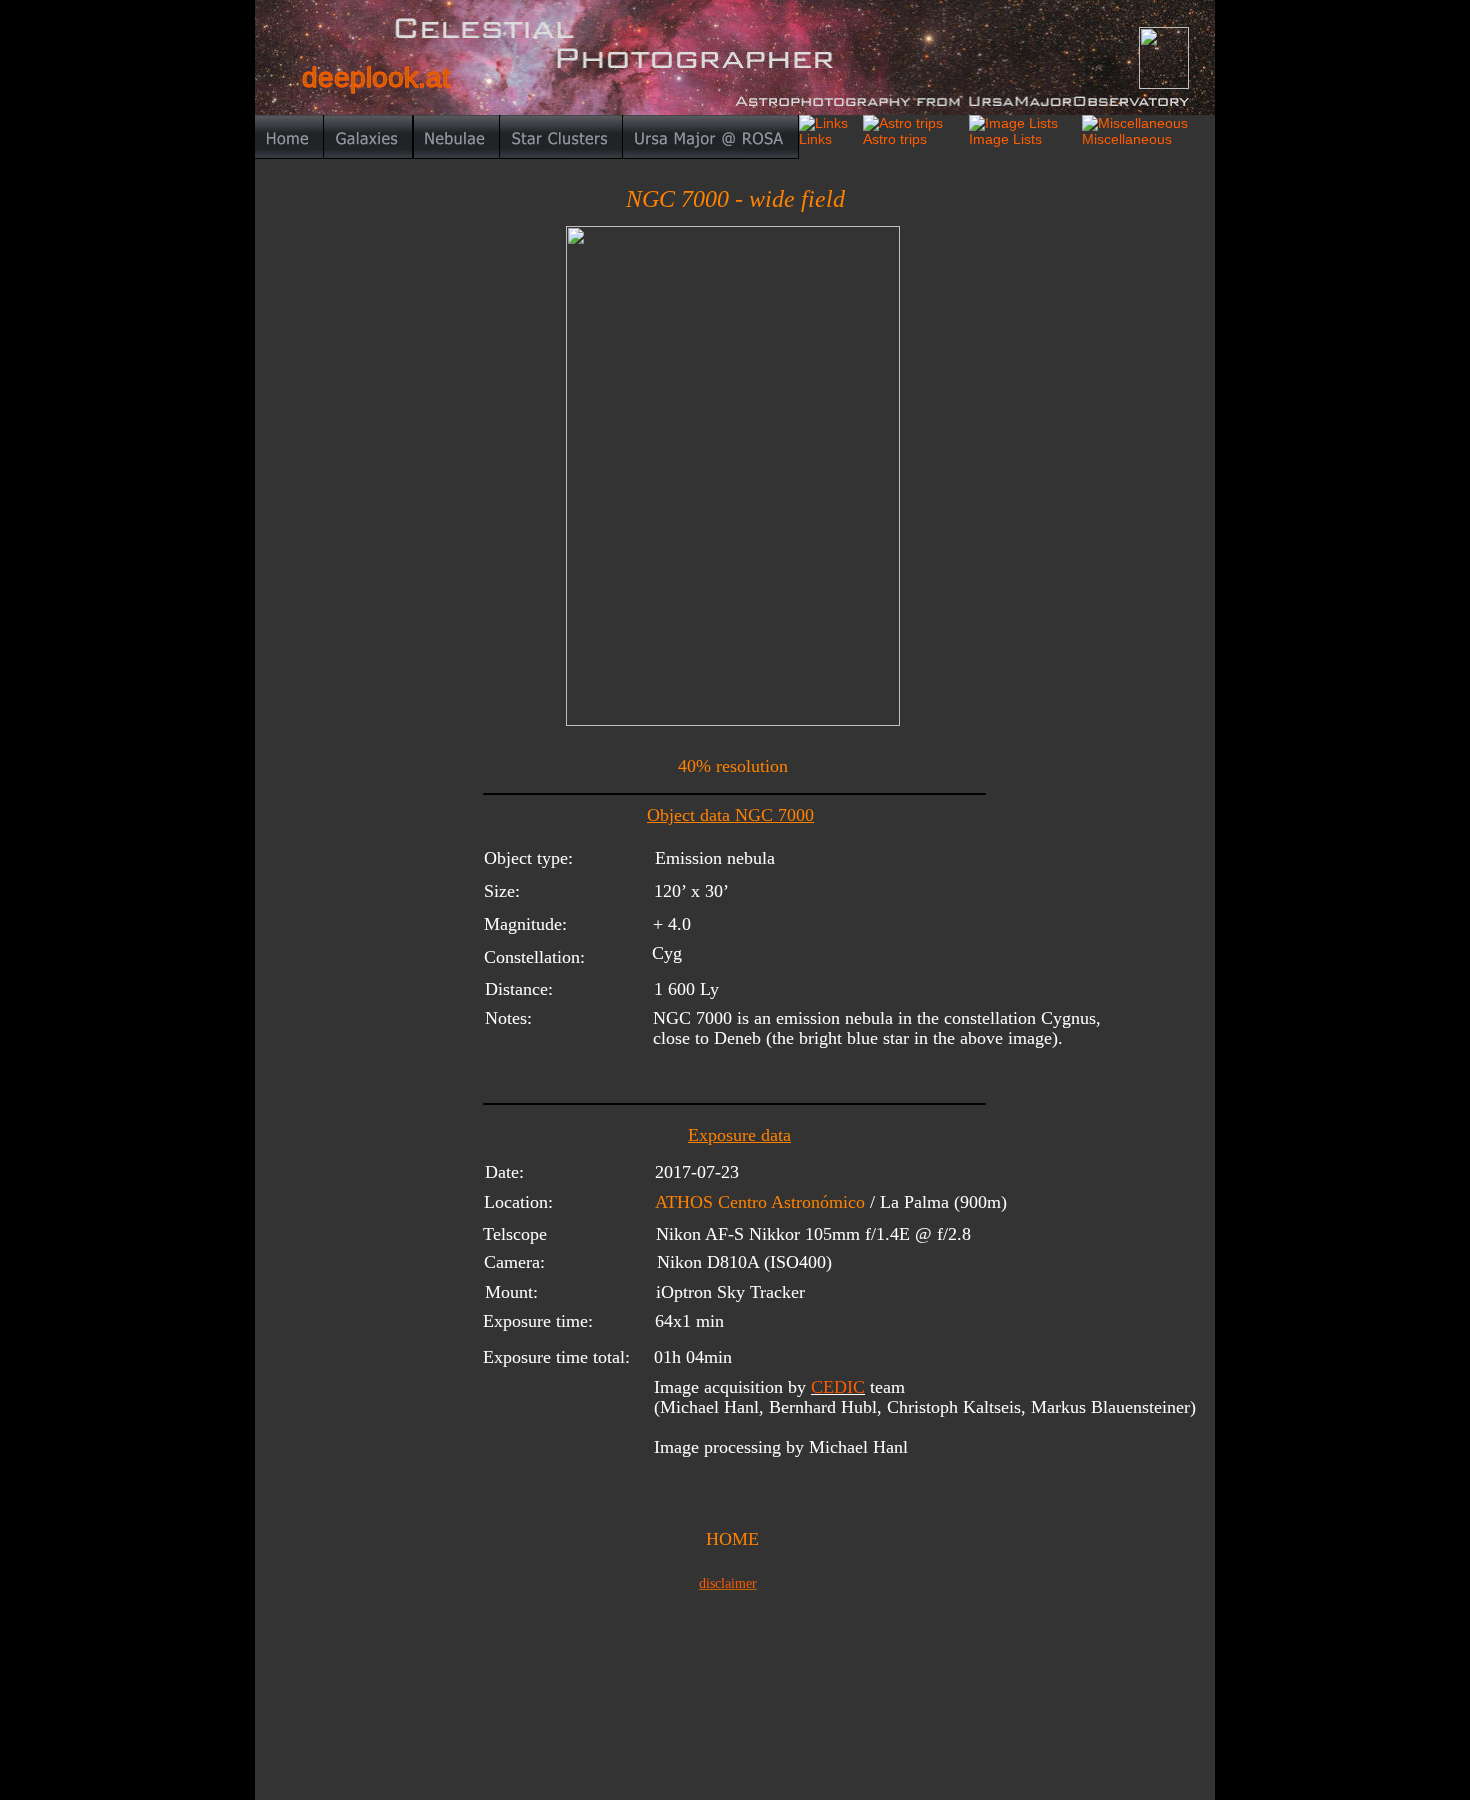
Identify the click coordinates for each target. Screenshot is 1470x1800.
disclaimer (728, 1583)
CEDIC (838, 1387)
